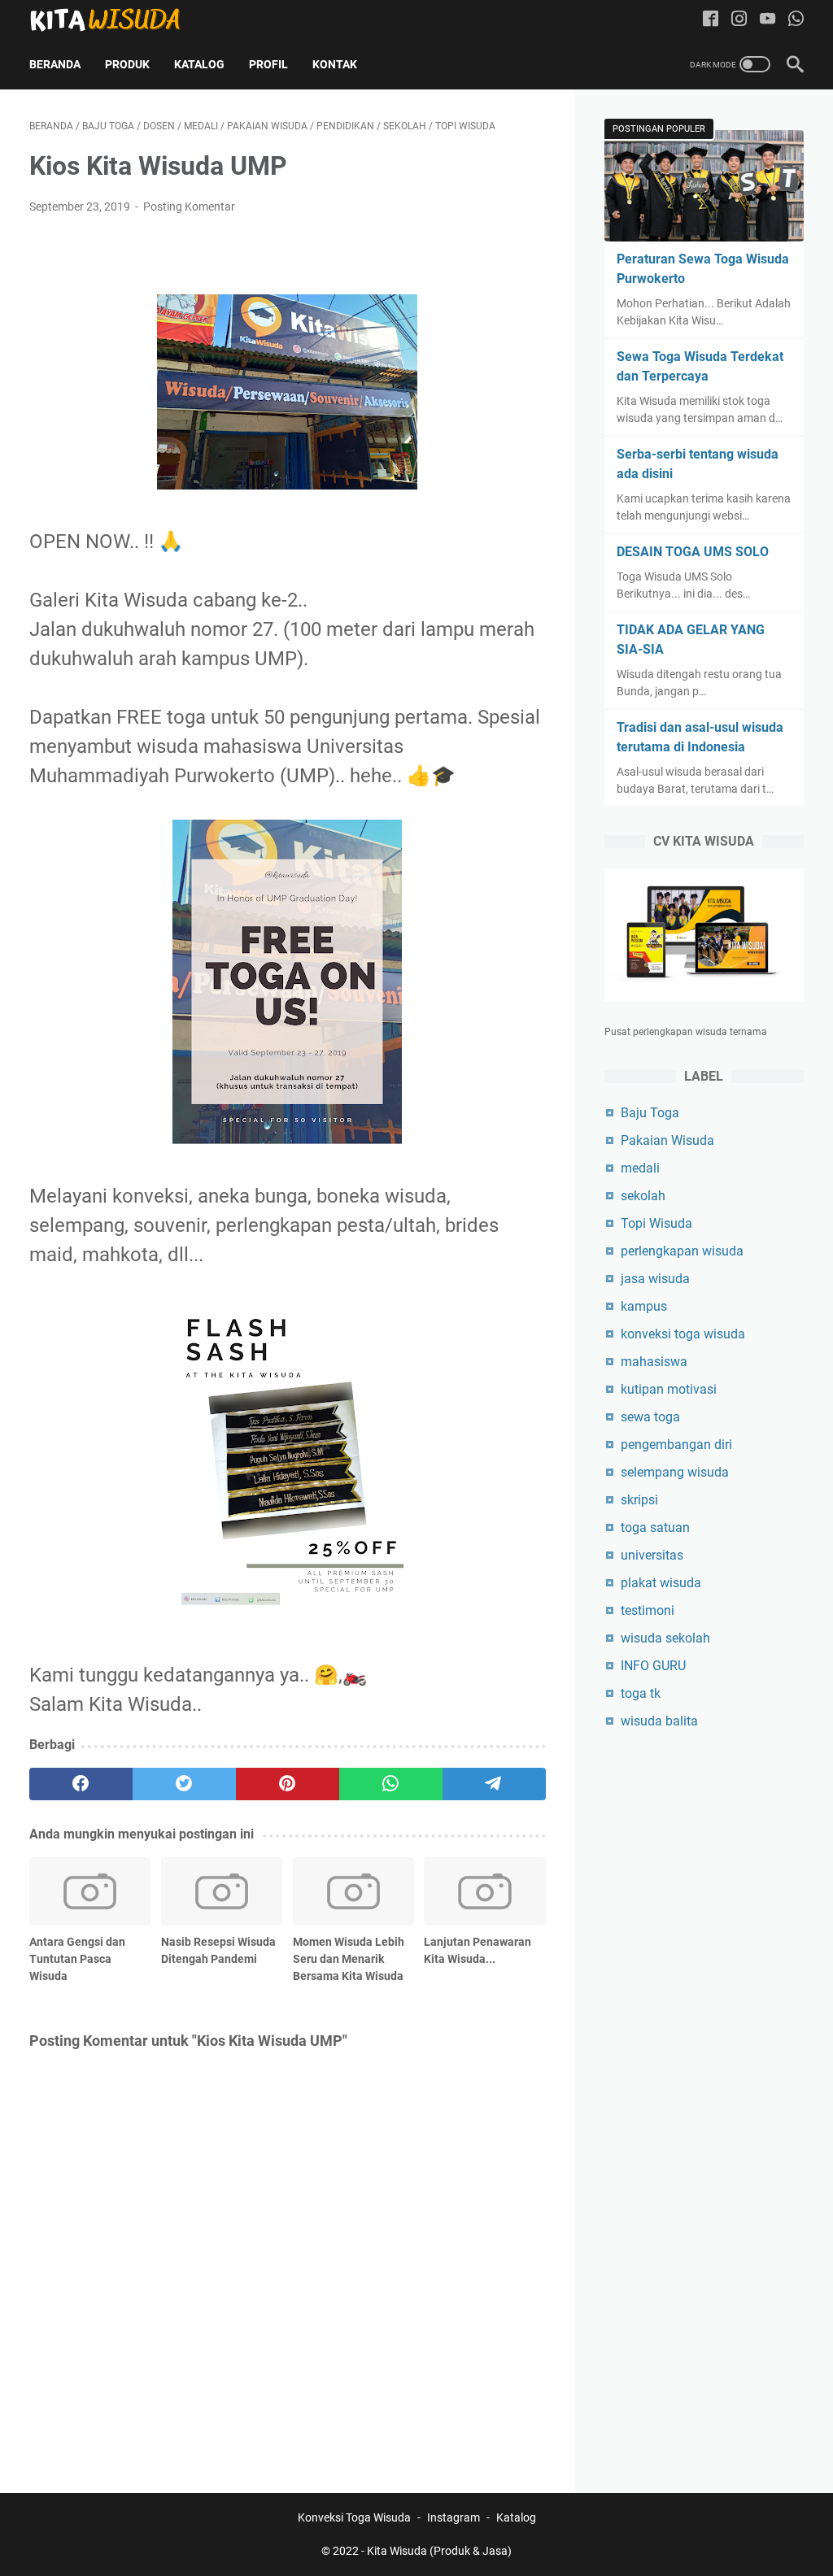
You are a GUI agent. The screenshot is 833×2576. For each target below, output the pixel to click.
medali (640, 1168)
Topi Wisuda (656, 1223)
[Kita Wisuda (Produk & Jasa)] (116, 20)
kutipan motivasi (669, 1389)
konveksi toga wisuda (683, 1334)
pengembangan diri (676, 1445)
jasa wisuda (655, 1279)
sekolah (643, 1196)
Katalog (199, 64)
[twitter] (184, 1784)
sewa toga (650, 1417)
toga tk (641, 1693)
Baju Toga (650, 1113)
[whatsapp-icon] (796, 20)
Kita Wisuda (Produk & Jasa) (439, 2551)
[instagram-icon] (739, 20)
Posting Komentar (189, 207)
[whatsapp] (391, 1784)
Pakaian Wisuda (667, 1140)
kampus (644, 1306)
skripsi (639, 1500)
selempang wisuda (675, 1472)
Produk (127, 64)
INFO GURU (653, 1666)
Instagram (454, 2517)
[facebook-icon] (711, 20)
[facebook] (81, 1784)
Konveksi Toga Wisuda (354, 2517)
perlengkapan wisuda (682, 1251)
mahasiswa (654, 1362)
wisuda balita (659, 1721)
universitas (652, 1555)
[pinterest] (288, 1784)
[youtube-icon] (768, 20)
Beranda (55, 64)
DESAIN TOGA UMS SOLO (693, 552)
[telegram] (494, 1784)
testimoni (648, 1610)
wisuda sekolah (665, 1638)
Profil (268, 64)
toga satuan (655, 1527)
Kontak (335, 64)
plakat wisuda (661, 1583)
